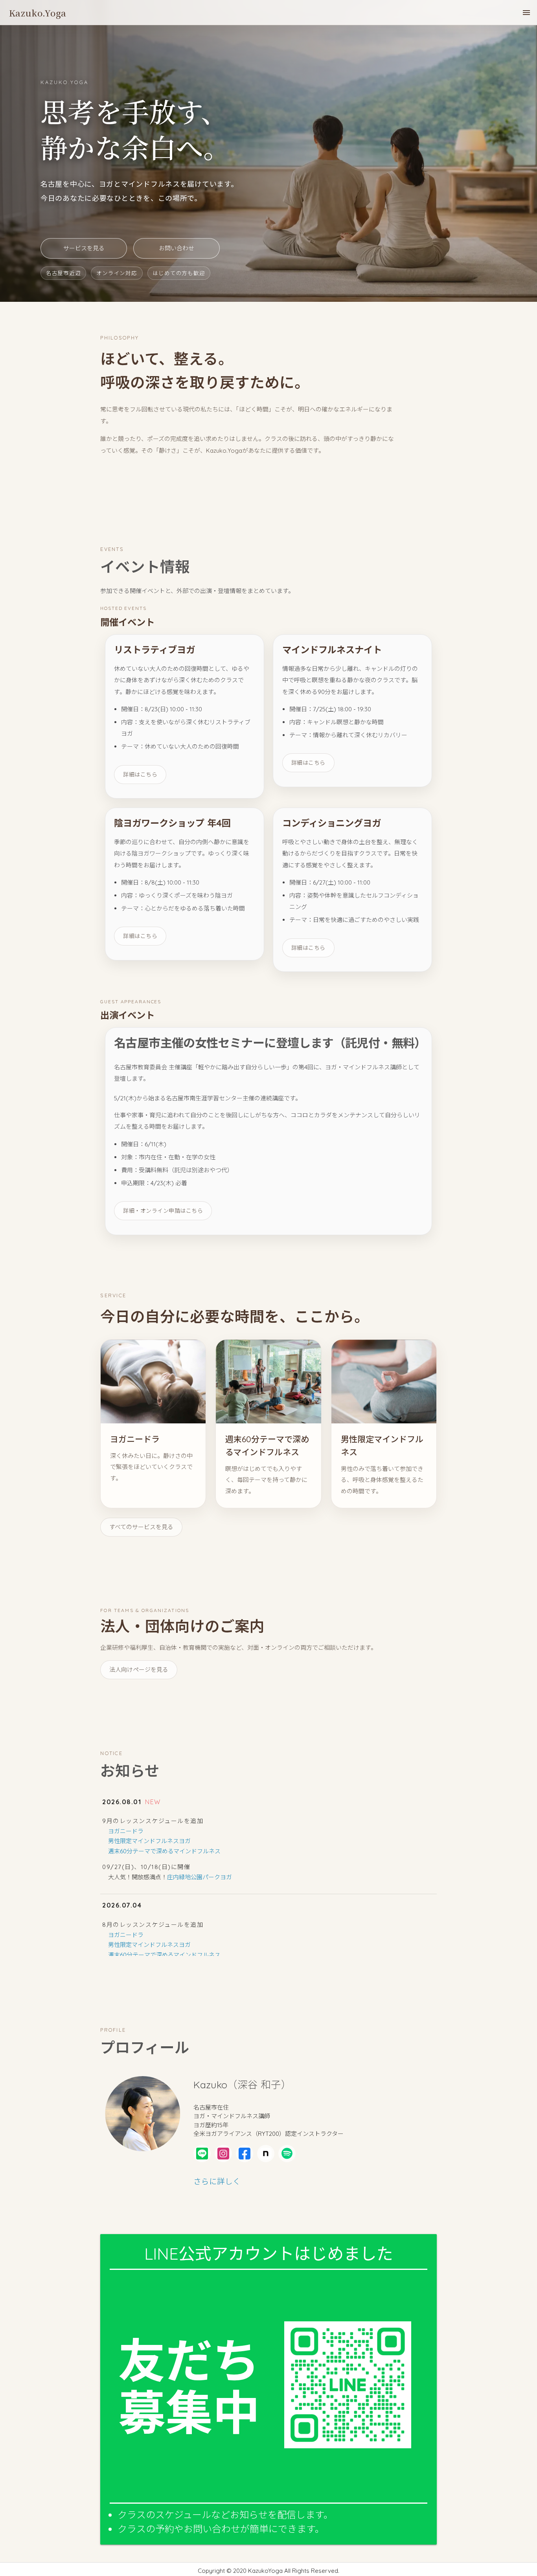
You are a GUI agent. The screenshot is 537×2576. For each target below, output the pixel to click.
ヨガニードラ (126, 1831)
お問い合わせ (177, 248)
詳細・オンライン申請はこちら (163, 1211)
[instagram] (223, 2154)
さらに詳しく (217, 2181)
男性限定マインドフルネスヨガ (149, 1841)
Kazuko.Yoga (38, 13)
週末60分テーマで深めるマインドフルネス (164, 1851)
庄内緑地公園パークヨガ (200, 1877)
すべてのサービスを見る (141, 1527)
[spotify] (287, 2154)
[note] (266, 2154)
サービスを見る (84, 248)
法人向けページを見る (139, 1670)
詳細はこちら (140, 775)
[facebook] (245, 2154)
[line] (202, 2154)
